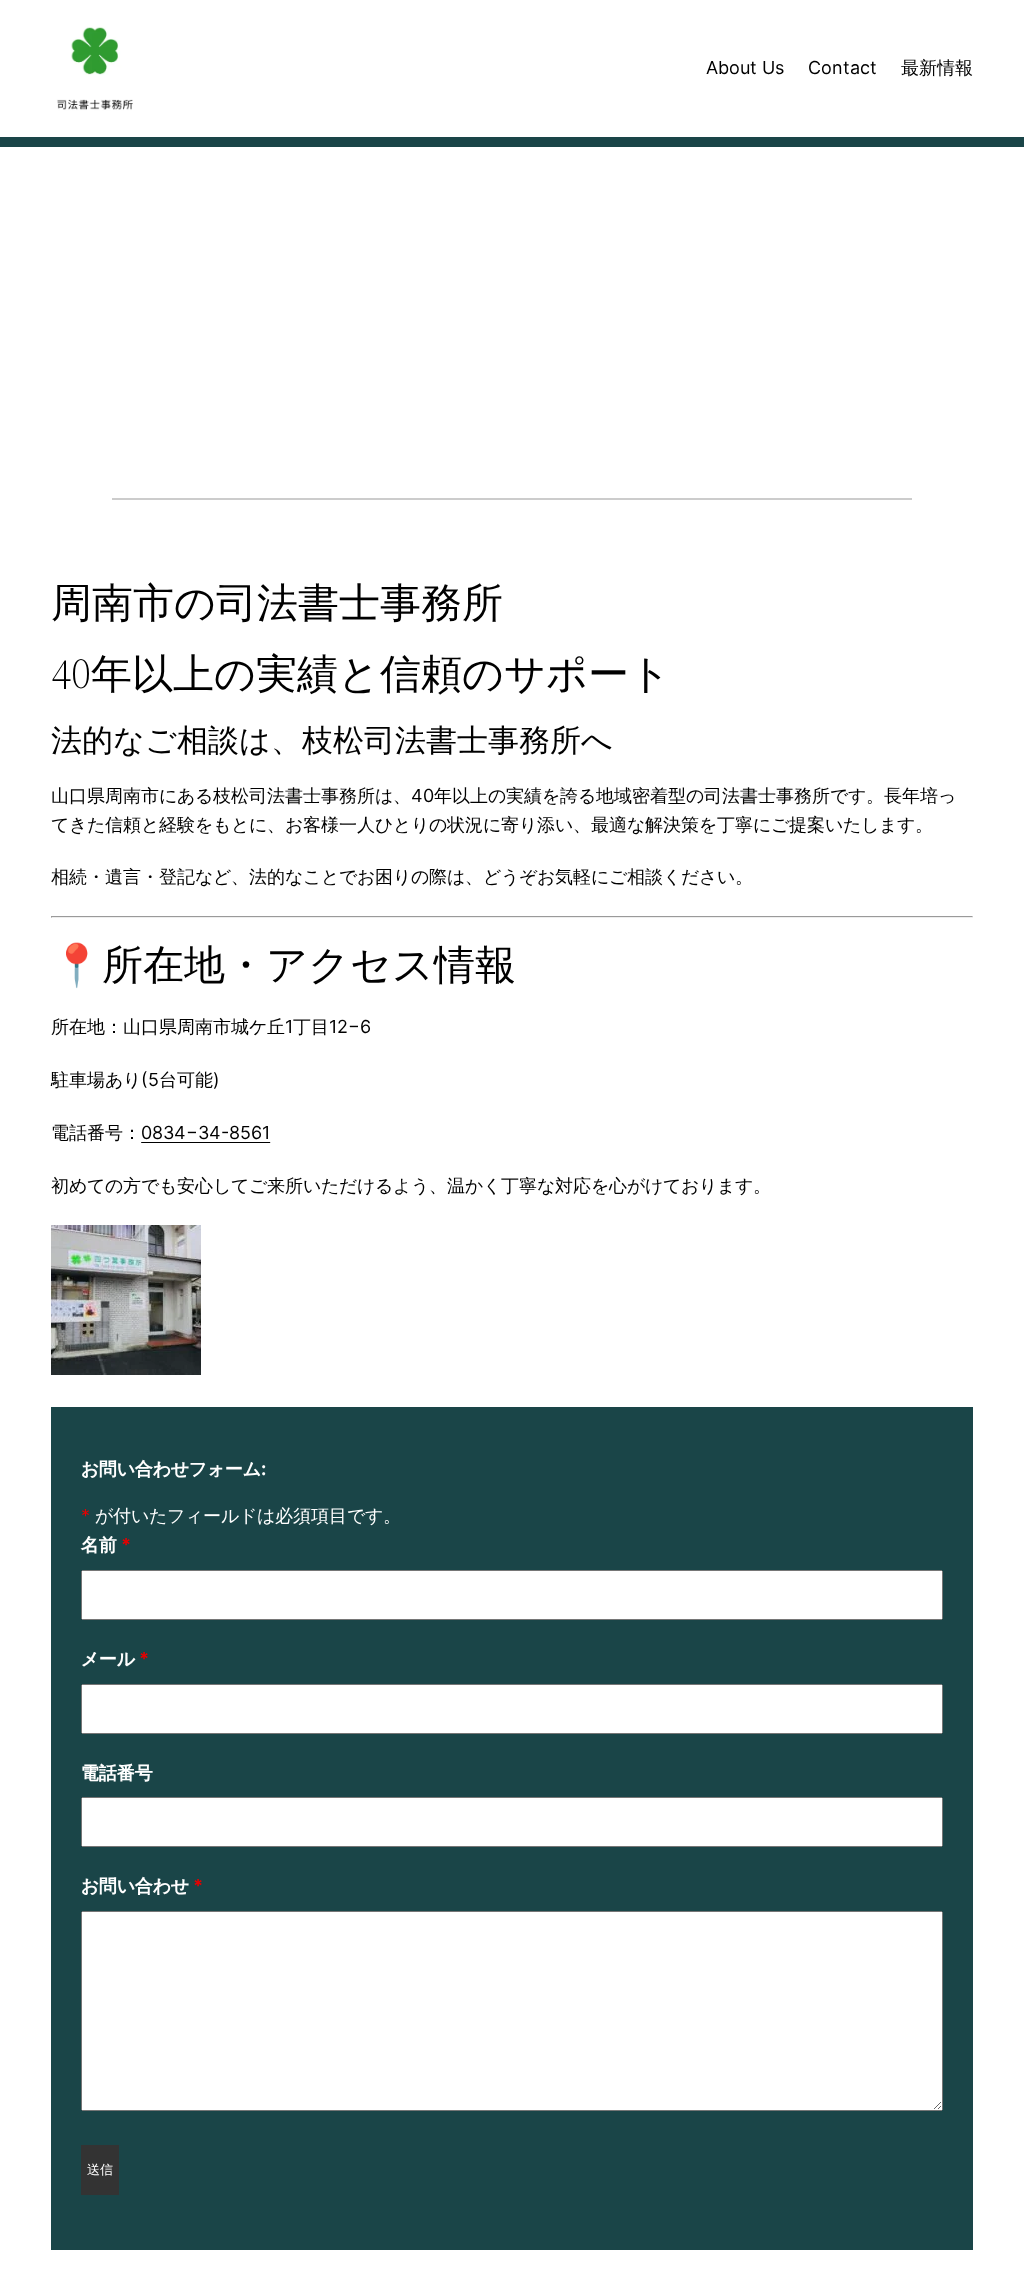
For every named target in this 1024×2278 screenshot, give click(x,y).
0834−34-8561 (205, 1132)
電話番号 (117, 1772)
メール (115, 1658)
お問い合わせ (142, 1885)
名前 (106, 1544)
